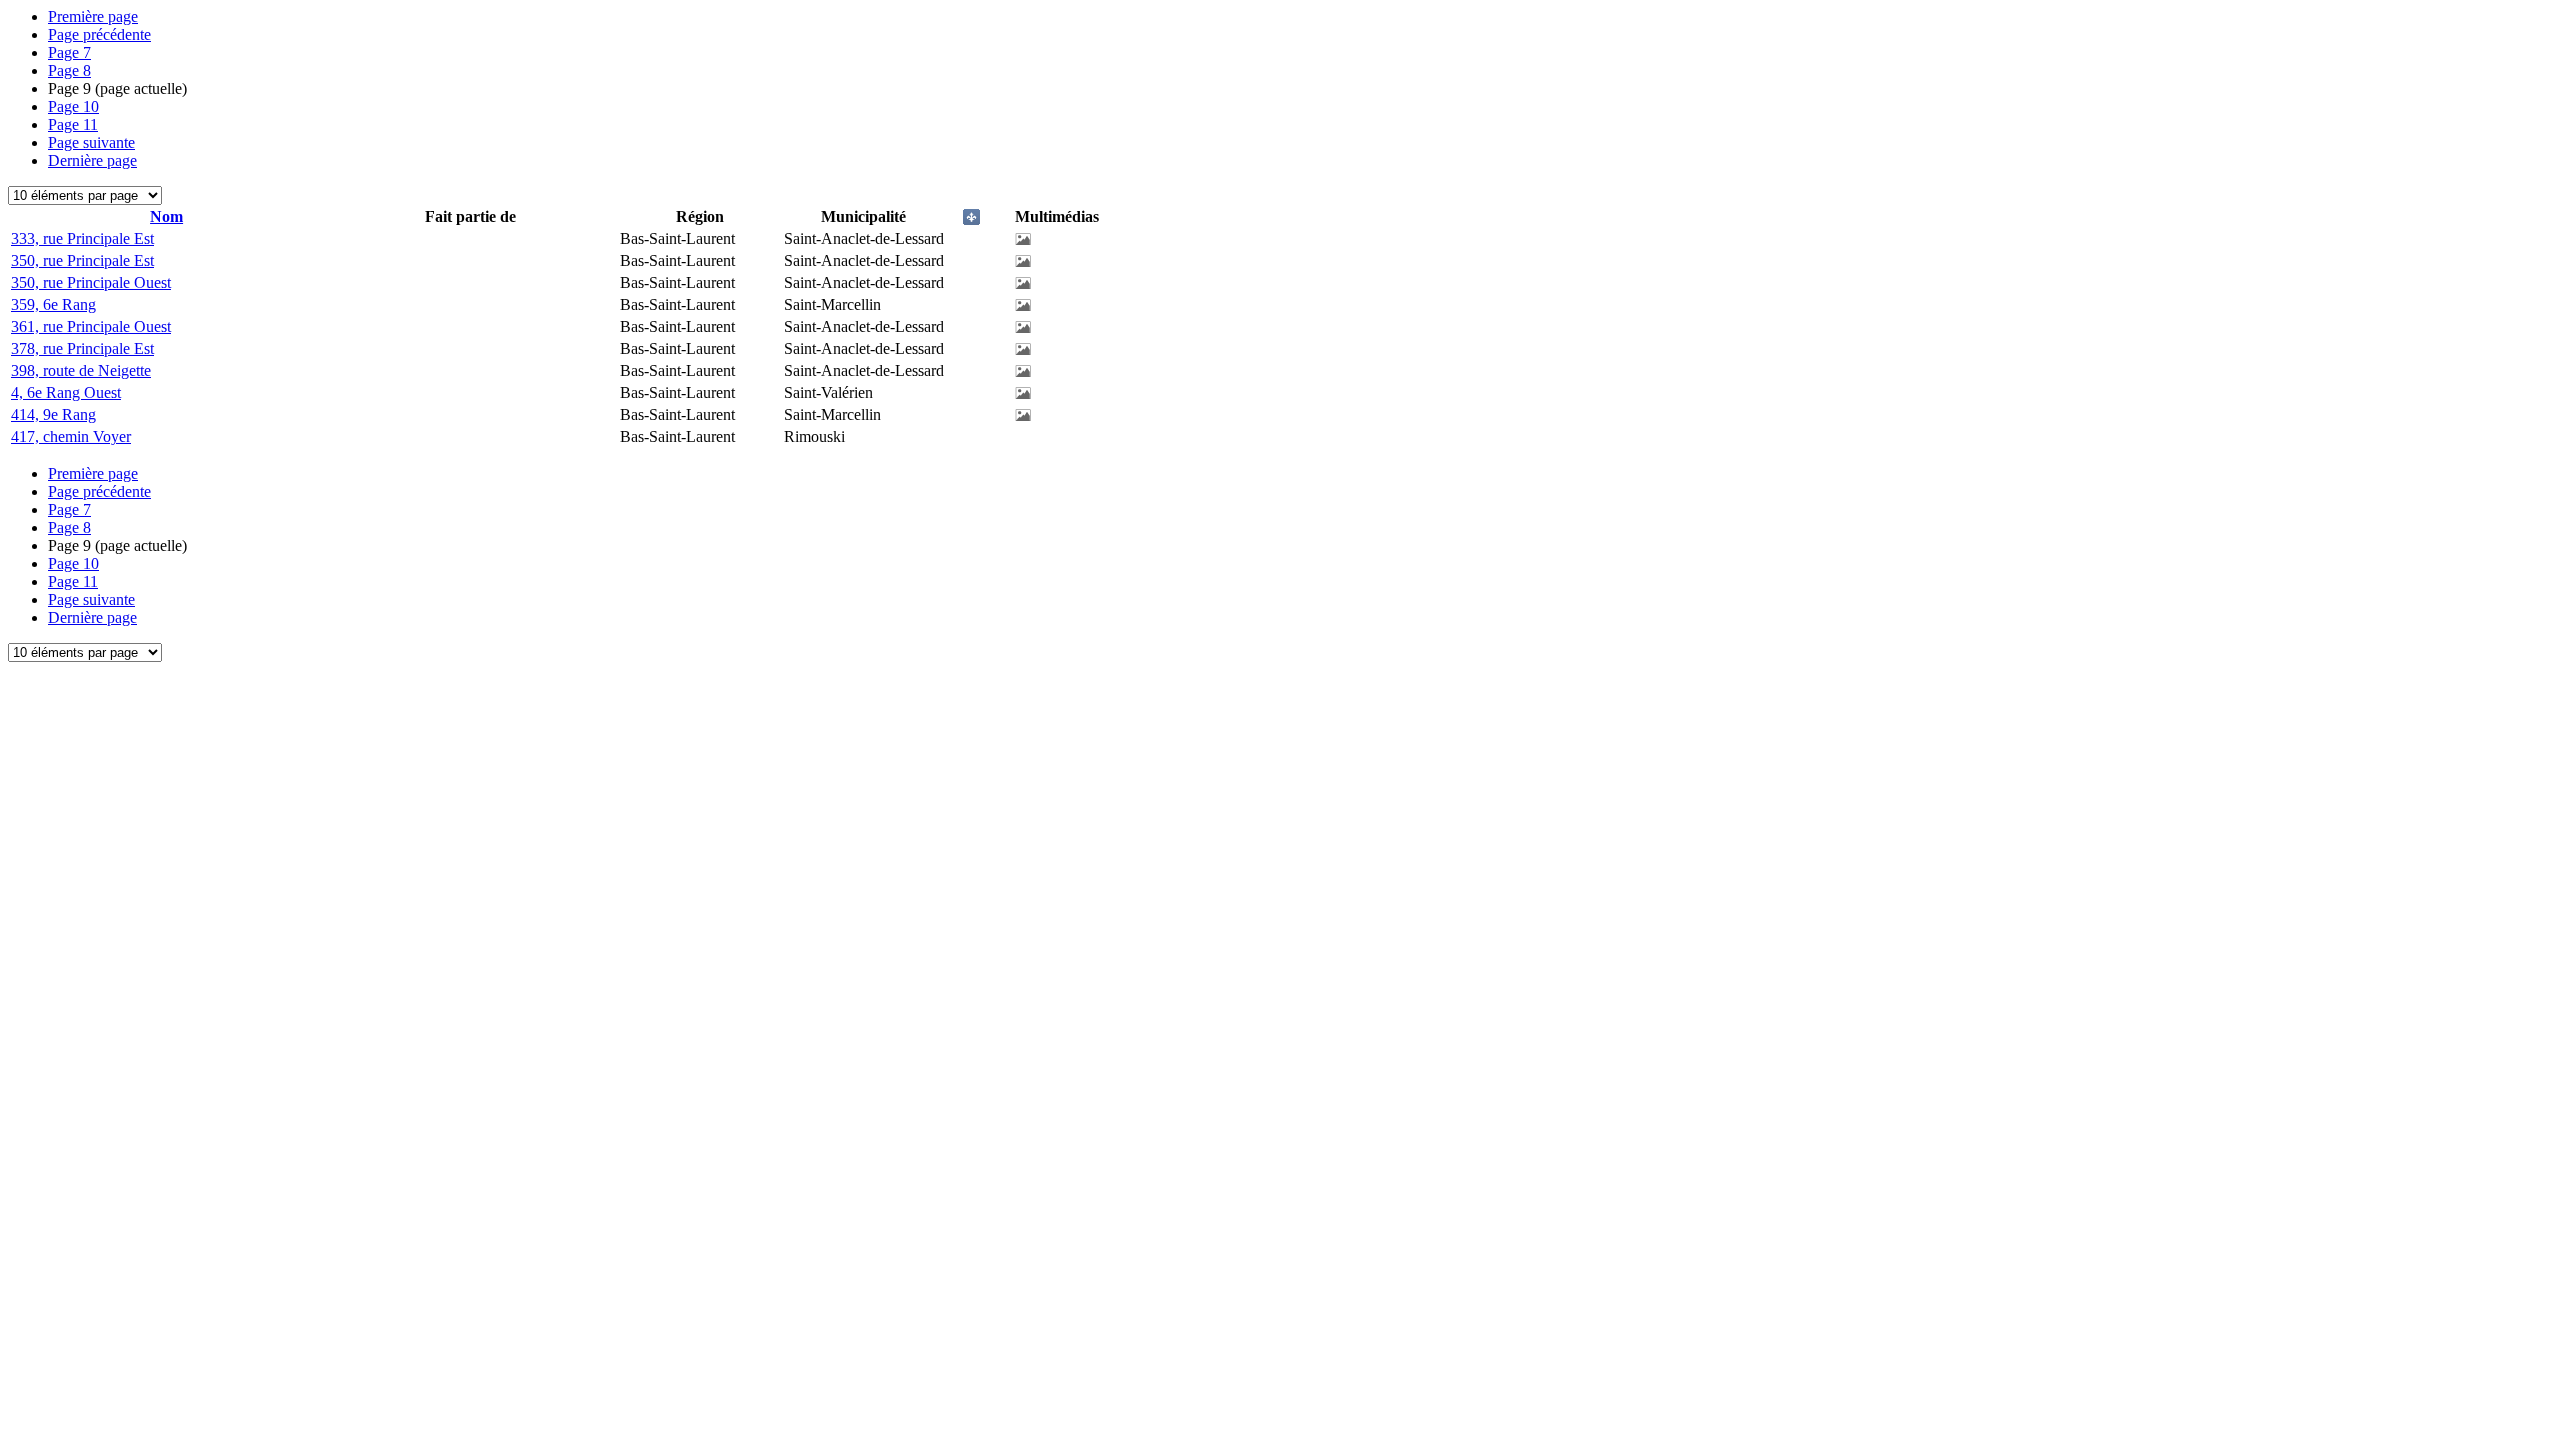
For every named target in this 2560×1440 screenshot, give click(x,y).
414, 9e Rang (53, 414)
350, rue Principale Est (82, 260)
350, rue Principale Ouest (91, 282)
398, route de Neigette (81, 370)
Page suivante (91, 142)
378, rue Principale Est (82, 348)
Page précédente (99, 34)
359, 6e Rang (53, 304)
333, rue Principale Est (82, 238)
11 (73, 124)
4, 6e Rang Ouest (66, 392)
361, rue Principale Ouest (91, 326)
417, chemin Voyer (71, 436)
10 (73, 106)
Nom (166, 216)
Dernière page (92, 160)
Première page (93, 16)
